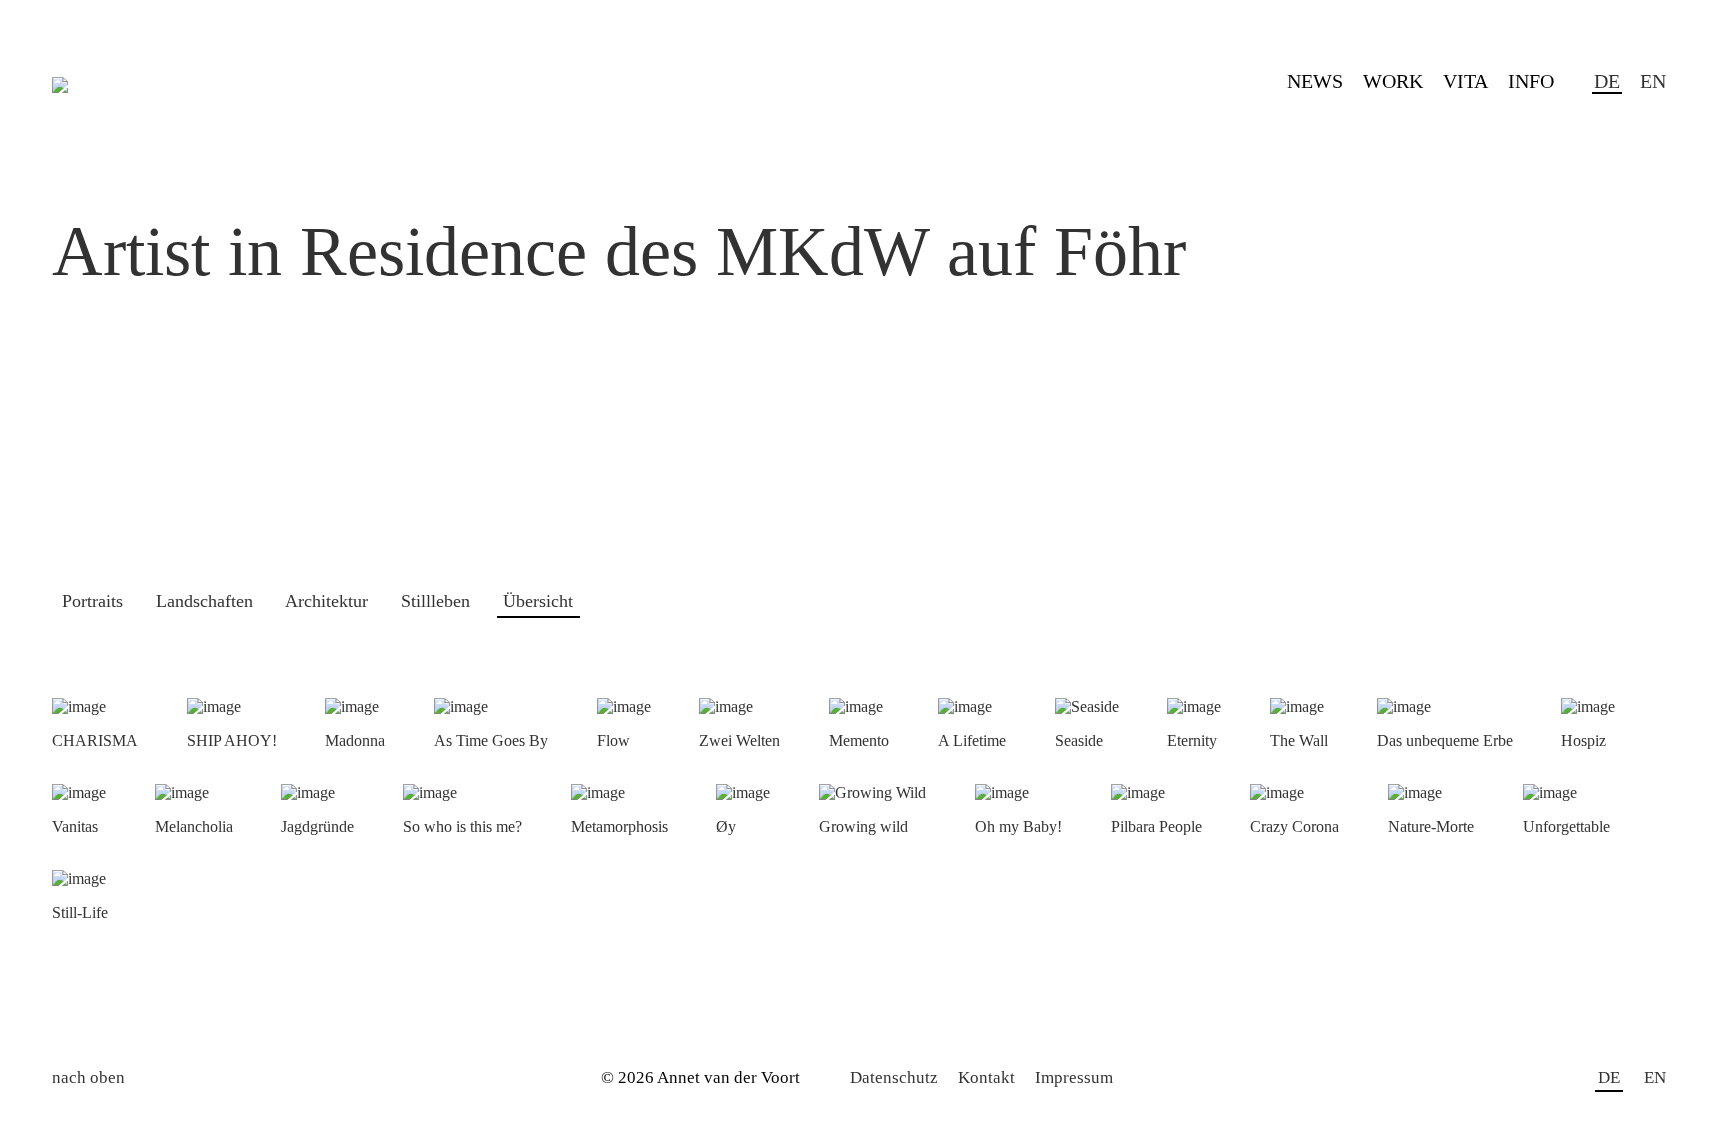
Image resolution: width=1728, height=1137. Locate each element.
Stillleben (435, 601)
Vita (1465, 81)
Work (1393, 81)
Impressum (1074, 1077)
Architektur (326, 601)
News (1315, 81)
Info (1531, 81)
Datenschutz (894, 1077)
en (1653, 81)
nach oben (88, 1077)
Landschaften (204, 601)
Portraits (92, 601)
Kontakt (986, 1077)
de (1607, 81)
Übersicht (538, 601)
